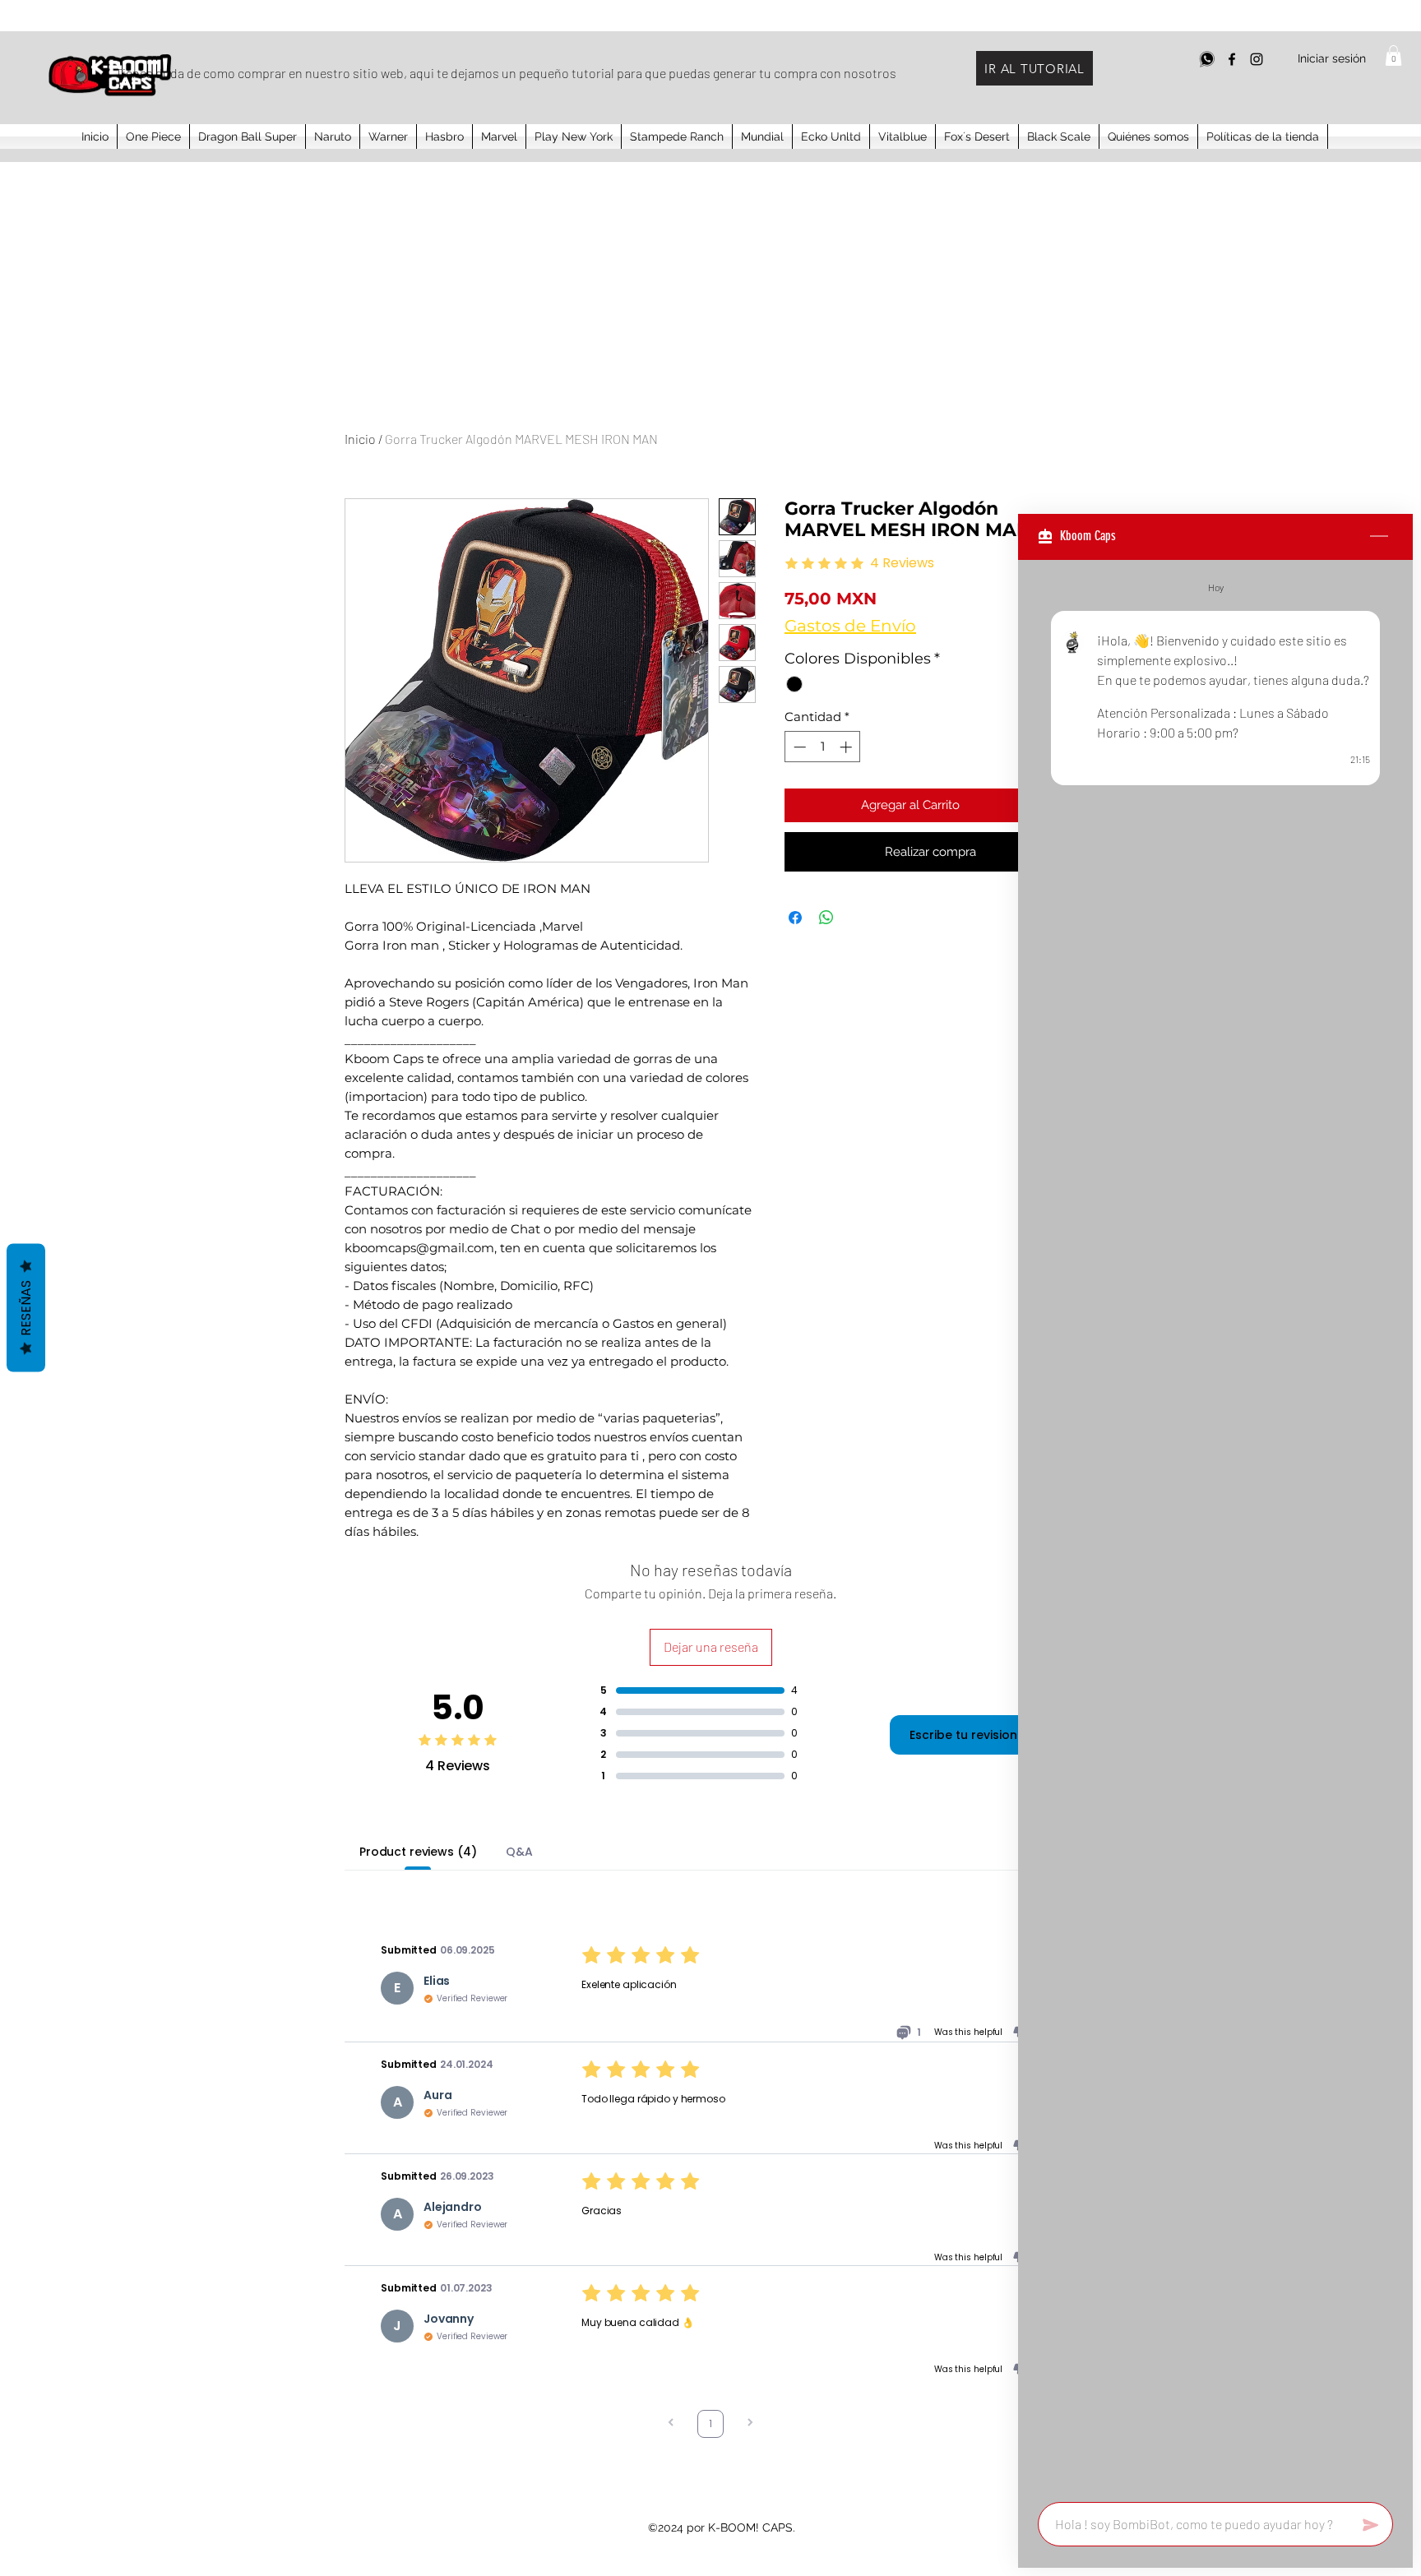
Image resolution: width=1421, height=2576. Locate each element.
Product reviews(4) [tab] (418, 1852)
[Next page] (750, 2424)
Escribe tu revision (963, 1735)
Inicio (360, 439)
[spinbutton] (823, 747)
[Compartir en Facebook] (795, 918)
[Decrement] (798, 747)
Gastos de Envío (850, 626)
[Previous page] (671, 2424)
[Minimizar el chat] (1379, 537)
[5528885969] (1207, 59)
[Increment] (847, 747)
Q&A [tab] (519, 1852)
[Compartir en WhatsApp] (826, 918)
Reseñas (26, 1307)
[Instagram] (1257, 59)
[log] (1215, 1526)
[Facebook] (1232, 59)
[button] (1393, 55)
